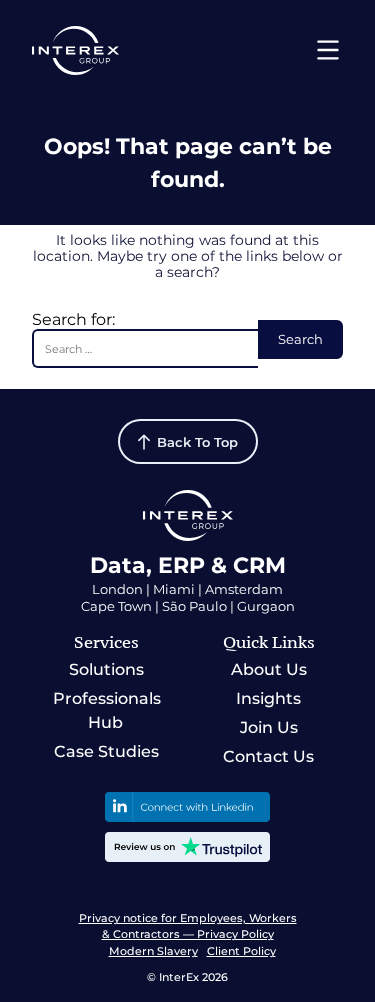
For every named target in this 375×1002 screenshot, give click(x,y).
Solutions (106, 669)
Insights (268, 698)
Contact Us (268, 756)
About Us (269, 669)
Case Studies (106, 751)
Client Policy (241, 951)
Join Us (269, 727)
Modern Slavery (153, 951)
